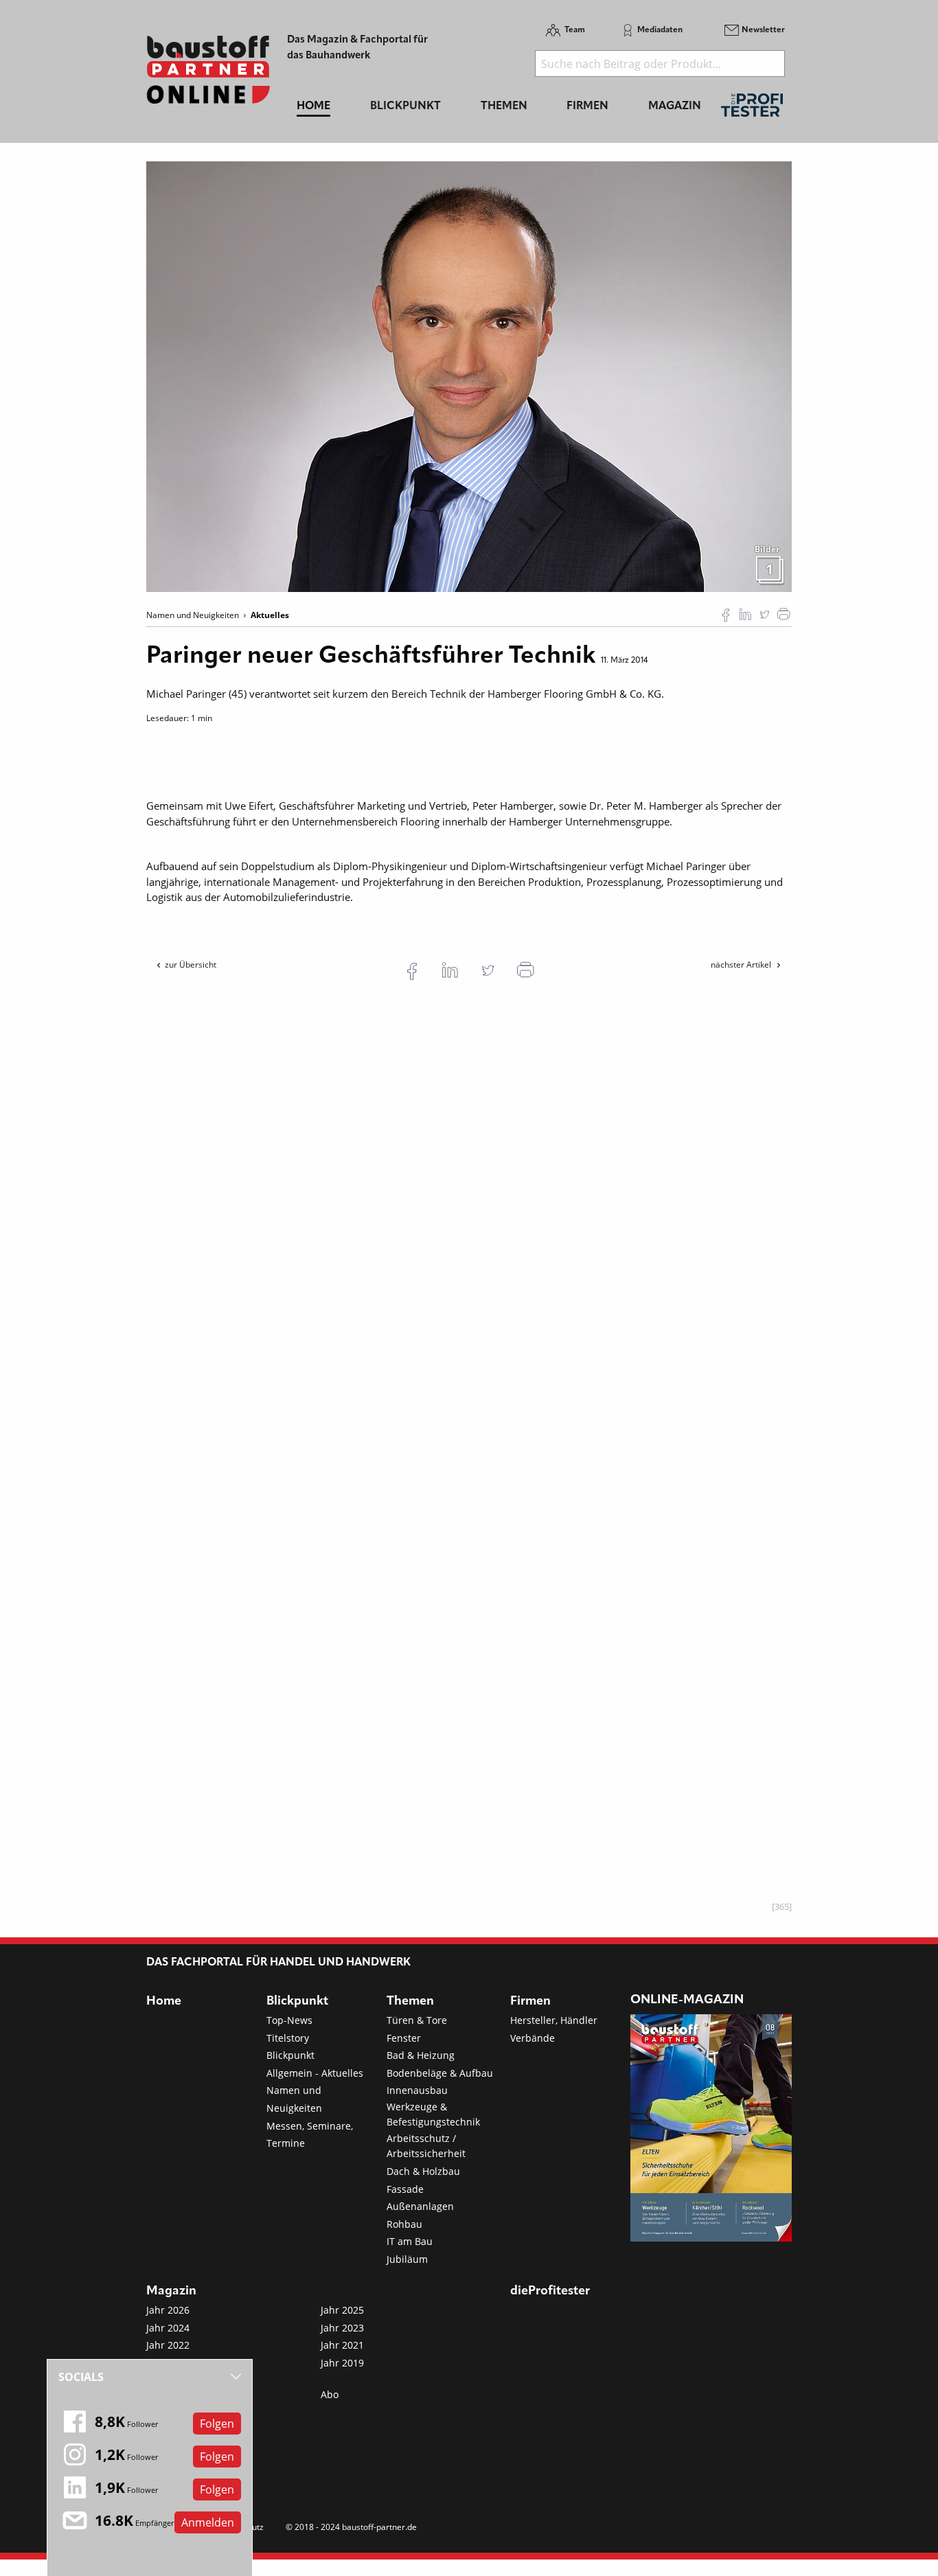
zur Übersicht (191, 965)
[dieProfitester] (752, 109)
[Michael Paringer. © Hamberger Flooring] (469, 376)
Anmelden (208, 2522)
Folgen (217, 2424)
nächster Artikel (742, 965)
